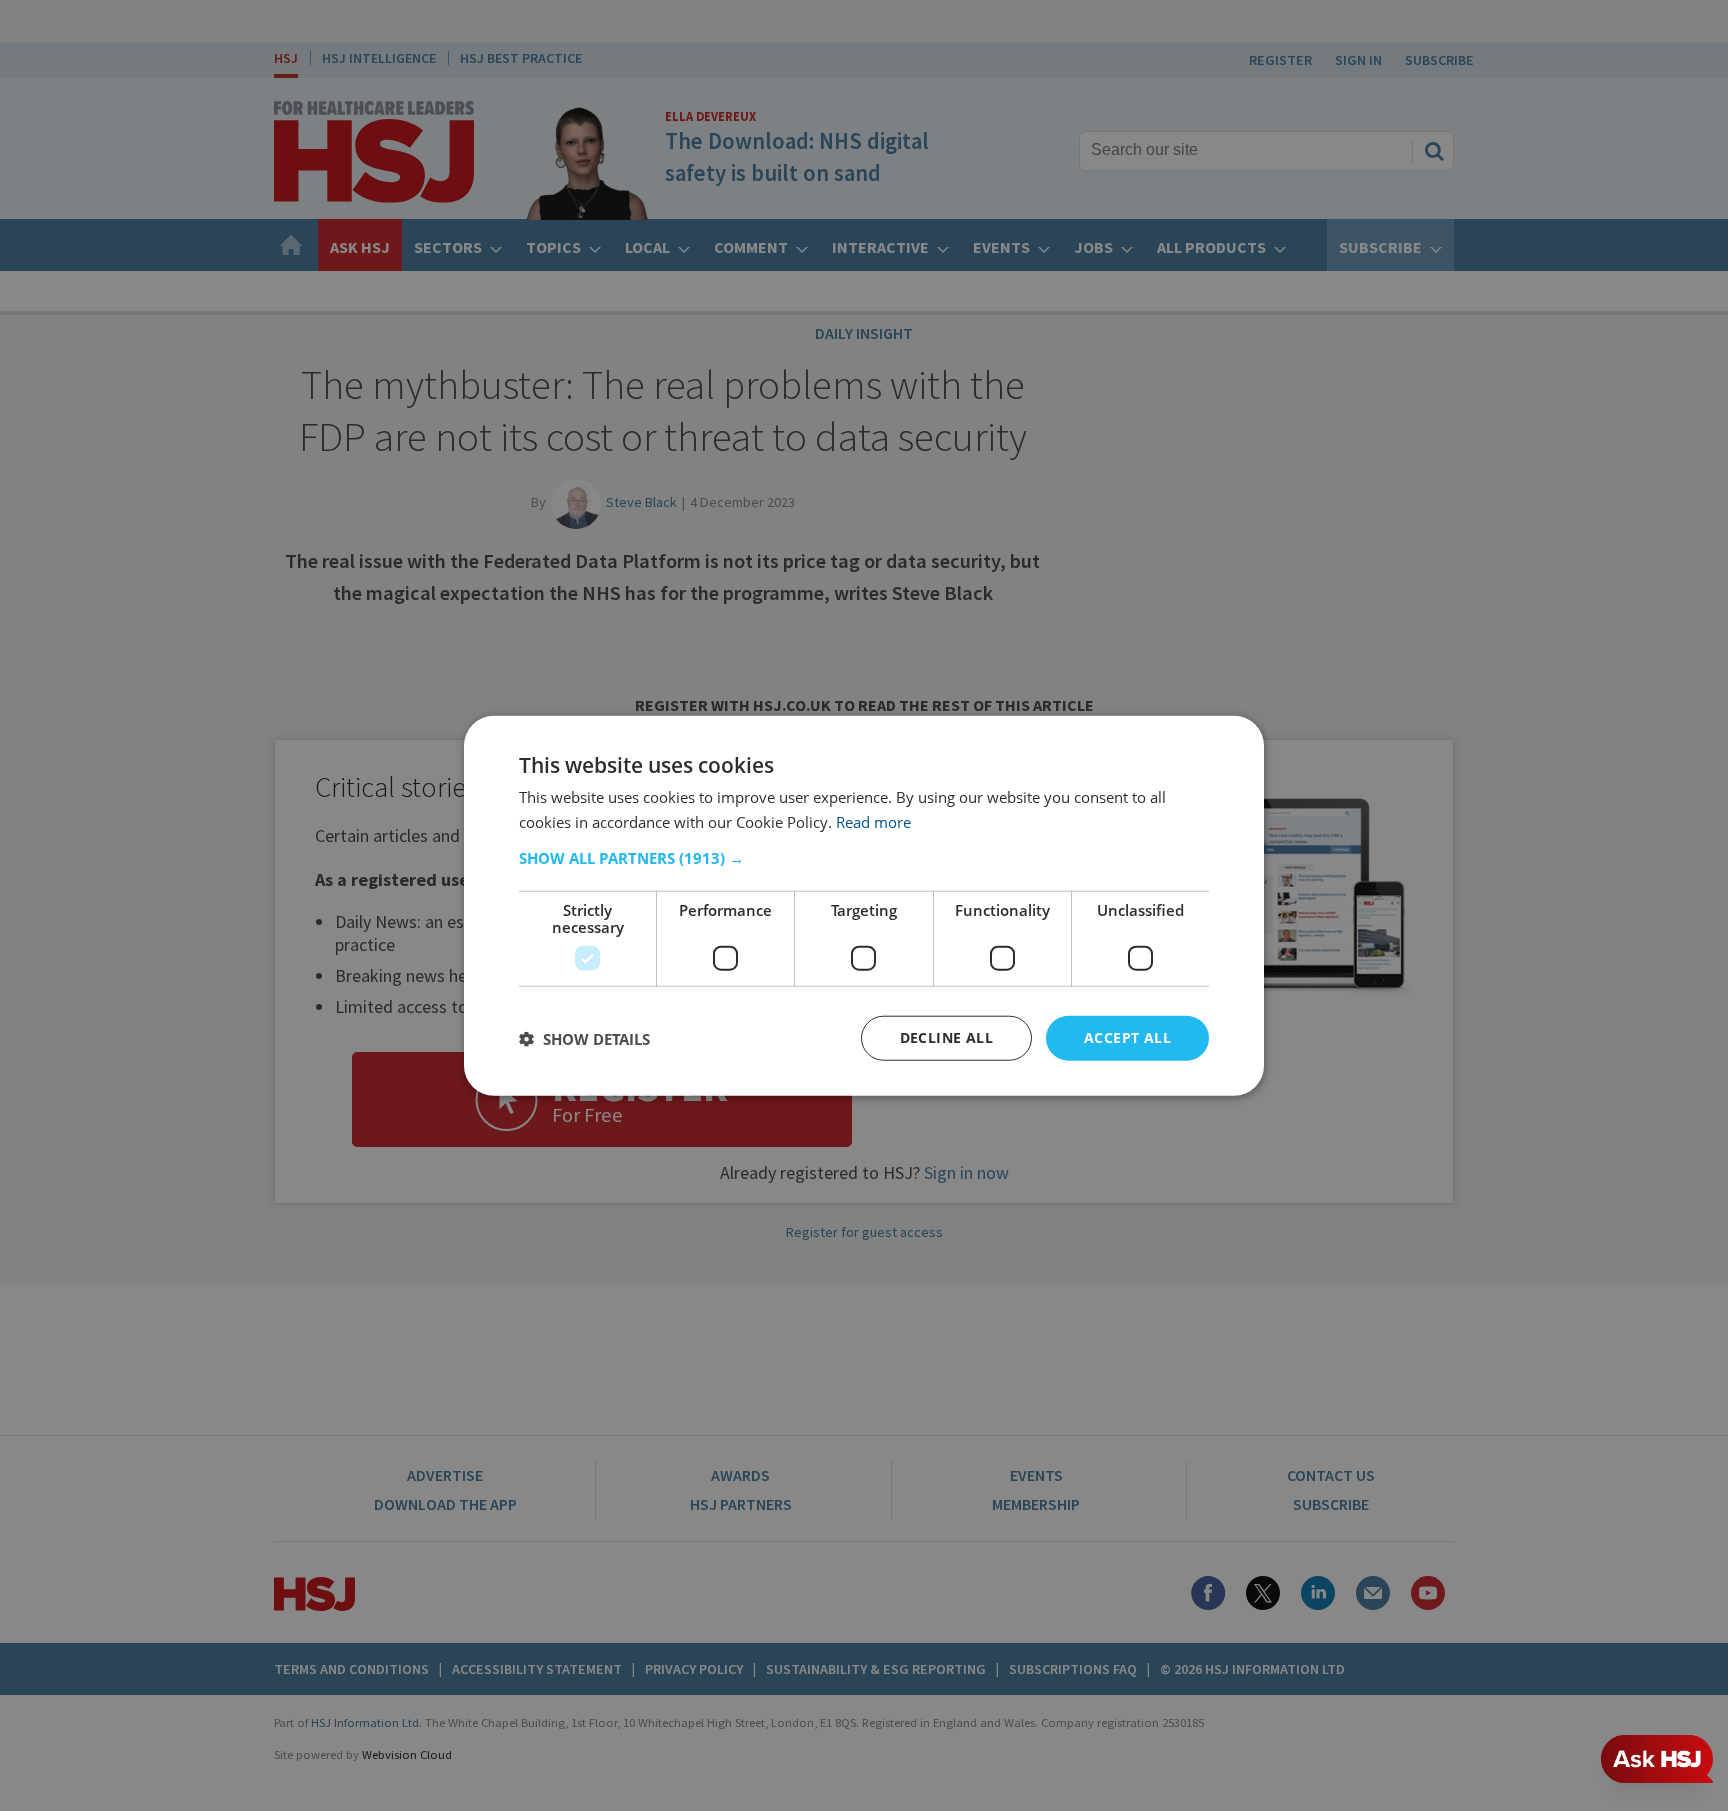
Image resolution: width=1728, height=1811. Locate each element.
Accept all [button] (1127, 1037)
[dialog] (864, 905)
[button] (864, 858)
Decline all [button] (946, 1037)
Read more (873, 821)
